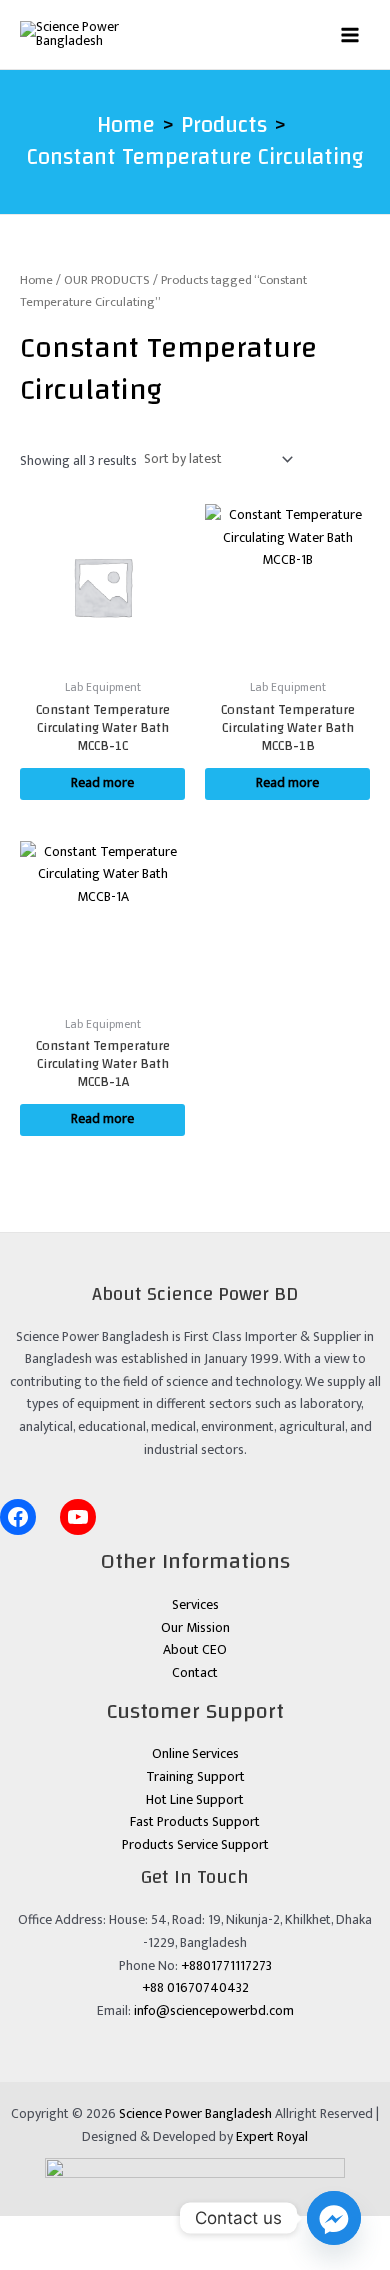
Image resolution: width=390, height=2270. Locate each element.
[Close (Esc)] (177, 2231)
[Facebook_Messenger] (334, 2218)
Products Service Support (195, 1845)
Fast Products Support (195, 1822)
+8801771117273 (226, 1966)
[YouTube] (78, 1517)
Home (36, 280)
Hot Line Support (195, 1800)
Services (195, 1605)
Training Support (195, 1777)
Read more (102, 783)
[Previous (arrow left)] (24, 2258)
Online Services (195, 1754)
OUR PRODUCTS (107, 280)
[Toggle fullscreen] (75, 2231)
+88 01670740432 (195, 1988)
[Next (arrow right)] (75, 2258)
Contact (195, 1673)
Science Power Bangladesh (195, 2114)
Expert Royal (272, 2137)
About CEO (195, 1650)
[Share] (126, 2231)
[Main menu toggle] (350, 34)
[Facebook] (18, 1517)
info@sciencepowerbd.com (214, 2011)
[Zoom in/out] (24, 2231)
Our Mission (195, 1628)
